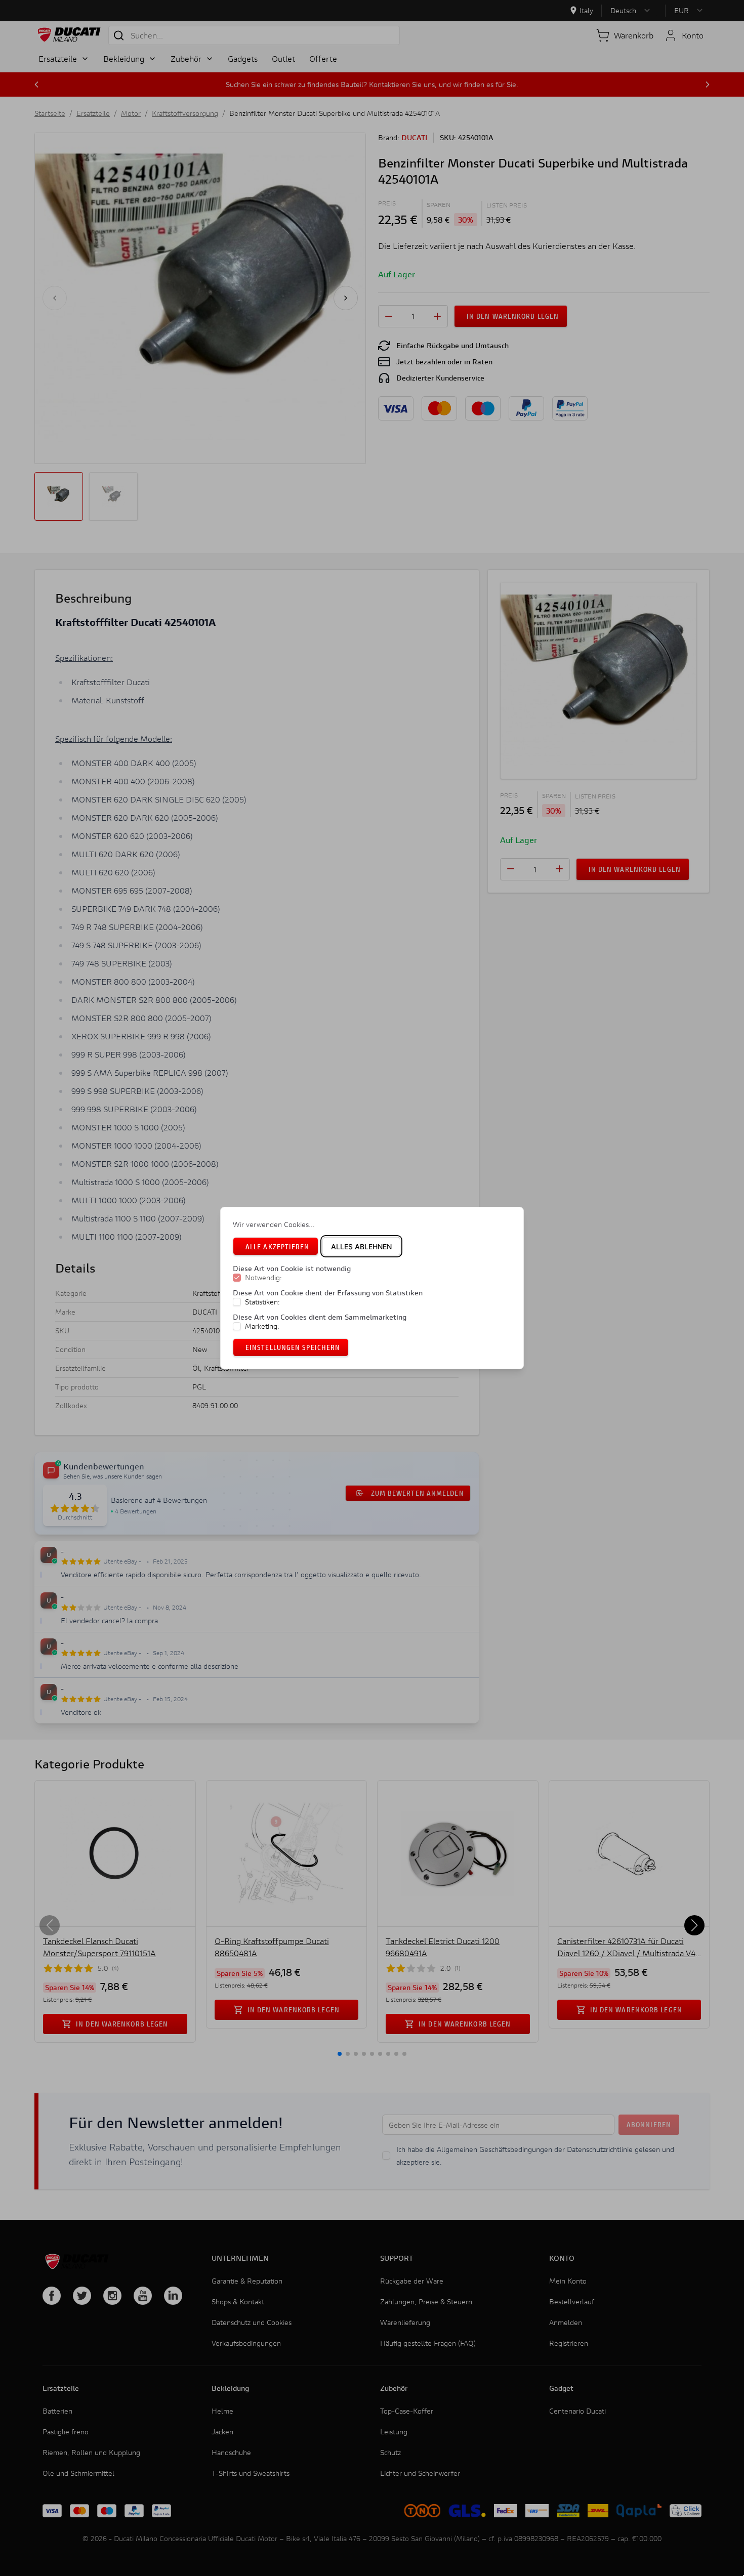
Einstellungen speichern (293, 1347)
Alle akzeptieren (278, 1247)
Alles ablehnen (361, 1247)
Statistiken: (262, 1302)
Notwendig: (263, 1278)
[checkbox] (237, 1278)
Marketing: (262, 1326)
